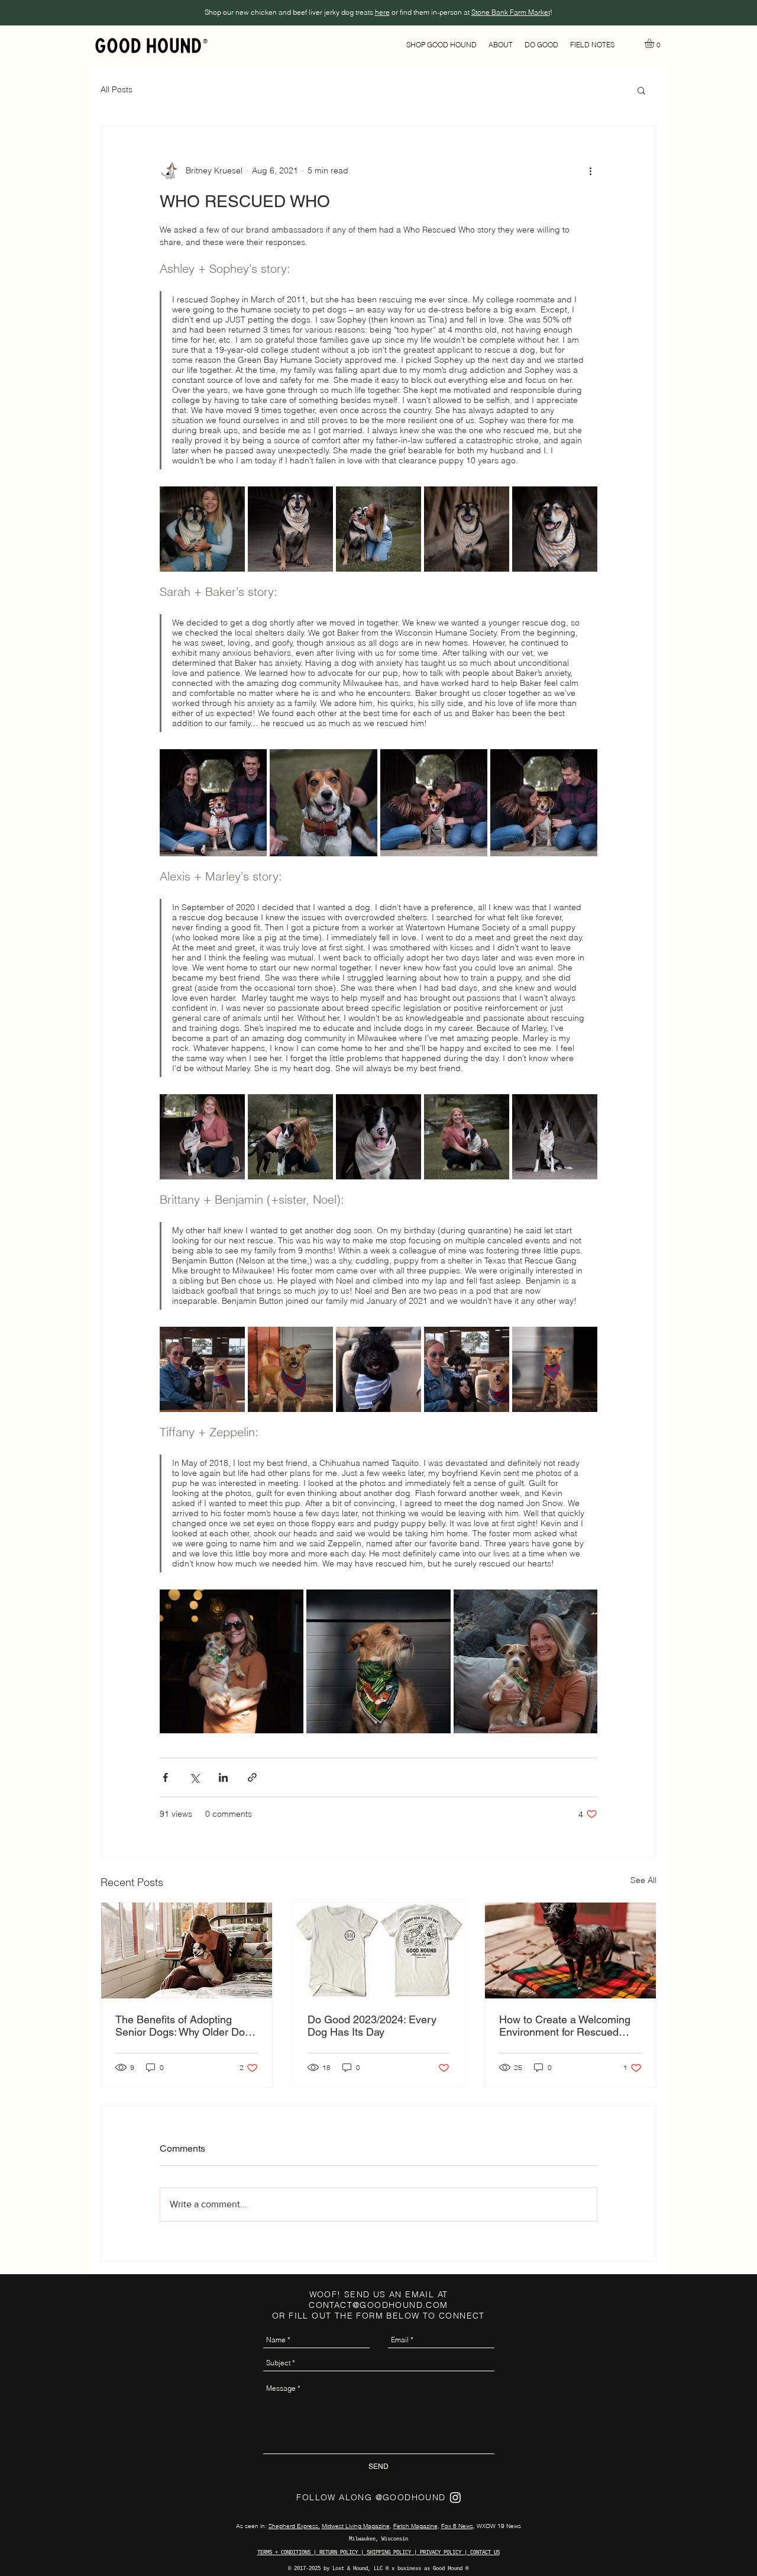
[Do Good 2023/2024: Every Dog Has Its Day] (379, 1950)
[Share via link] (252, 1777)
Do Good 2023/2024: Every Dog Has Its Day (372, 2026)
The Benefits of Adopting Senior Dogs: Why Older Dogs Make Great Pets (186, 2026)
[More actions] (590, 171)
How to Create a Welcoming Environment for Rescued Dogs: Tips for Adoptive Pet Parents (565, 2026)
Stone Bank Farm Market (511, 12)
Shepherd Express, (294, 2526)
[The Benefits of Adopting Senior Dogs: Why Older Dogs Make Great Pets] (187, 1950)
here (382, 12)
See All (643, 1880)
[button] (441, 45)
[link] (655, 43)
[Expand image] (202, 529)
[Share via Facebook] (165, 1777)
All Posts (117, 90)
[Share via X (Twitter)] (194, 1777)
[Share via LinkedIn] (223, 1777)
